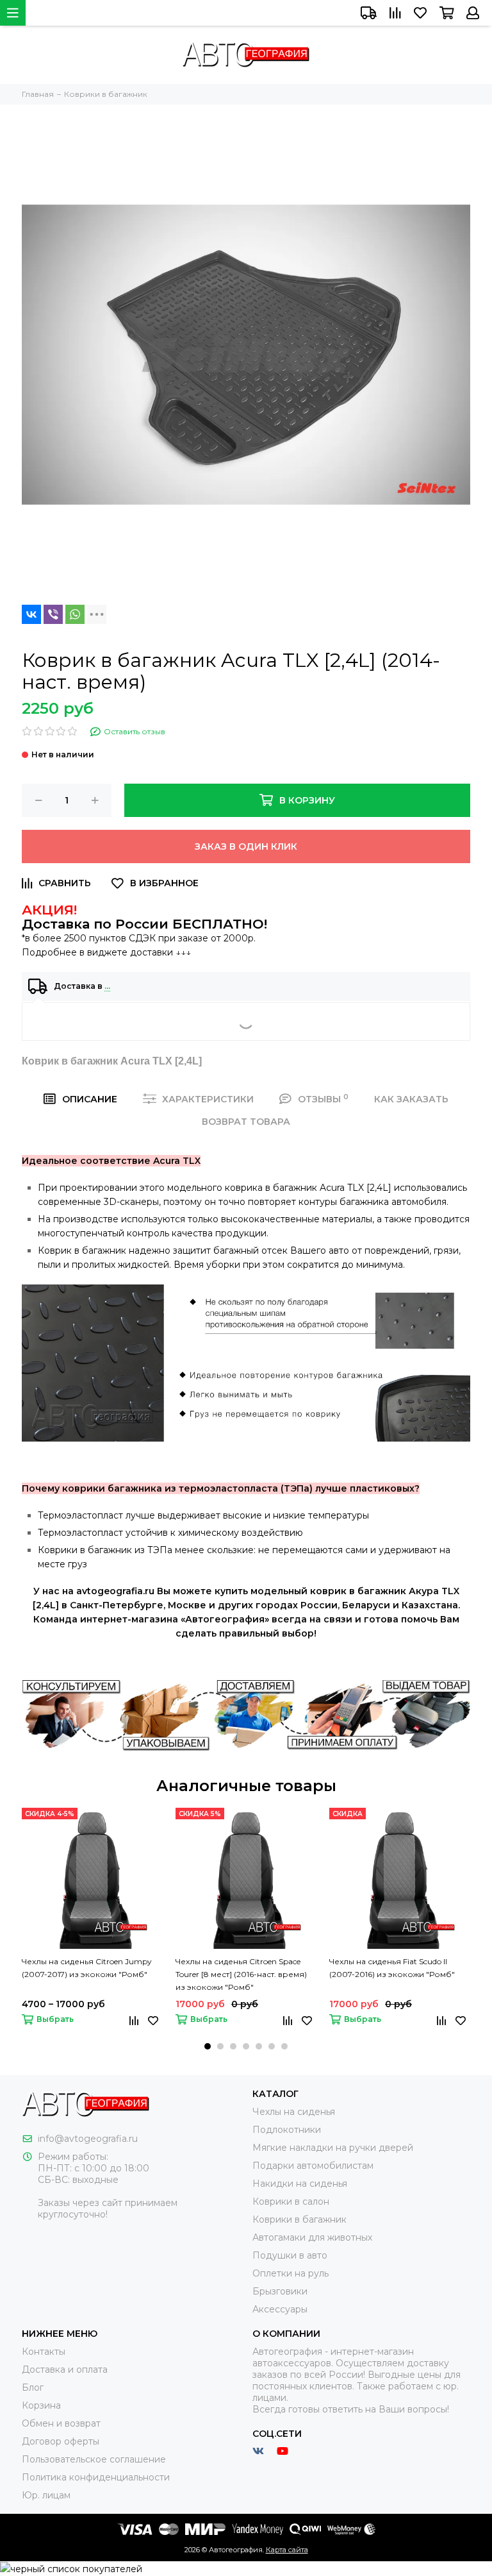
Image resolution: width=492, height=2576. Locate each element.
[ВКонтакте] (31, 614)
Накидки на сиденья (300, 2184)
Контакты (44, 2352)
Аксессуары (280, 2309)
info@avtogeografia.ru (88, 2139)
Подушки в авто (290, 2255)
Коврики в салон (291, 2201)
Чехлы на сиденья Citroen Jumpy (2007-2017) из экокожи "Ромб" (87, 1968)
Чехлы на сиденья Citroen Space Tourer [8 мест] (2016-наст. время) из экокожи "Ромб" (241, 1974)
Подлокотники (287, 2130)
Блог (33, 2387)
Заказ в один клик (246, 846)
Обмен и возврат (61, 2423)
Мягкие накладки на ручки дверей (333, 2148)
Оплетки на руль (291, 2273)
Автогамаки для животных (312, 2237)
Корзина (41, 2405)
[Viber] (53, 614)
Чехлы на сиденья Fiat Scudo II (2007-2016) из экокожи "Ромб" (392, 1968)
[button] (208, 2046)
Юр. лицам (46, 2495)
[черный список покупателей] (71, 2568)
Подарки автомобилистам (313, 2166)
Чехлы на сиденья (294, 2112)
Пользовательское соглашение (94, 2459)
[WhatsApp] (75, 614)
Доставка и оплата (65, 2370)
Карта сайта (287, 2550)
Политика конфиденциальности (96, 2477)
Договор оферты (61, 2441)
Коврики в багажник (299, 2219)
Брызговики (280, 2291)
